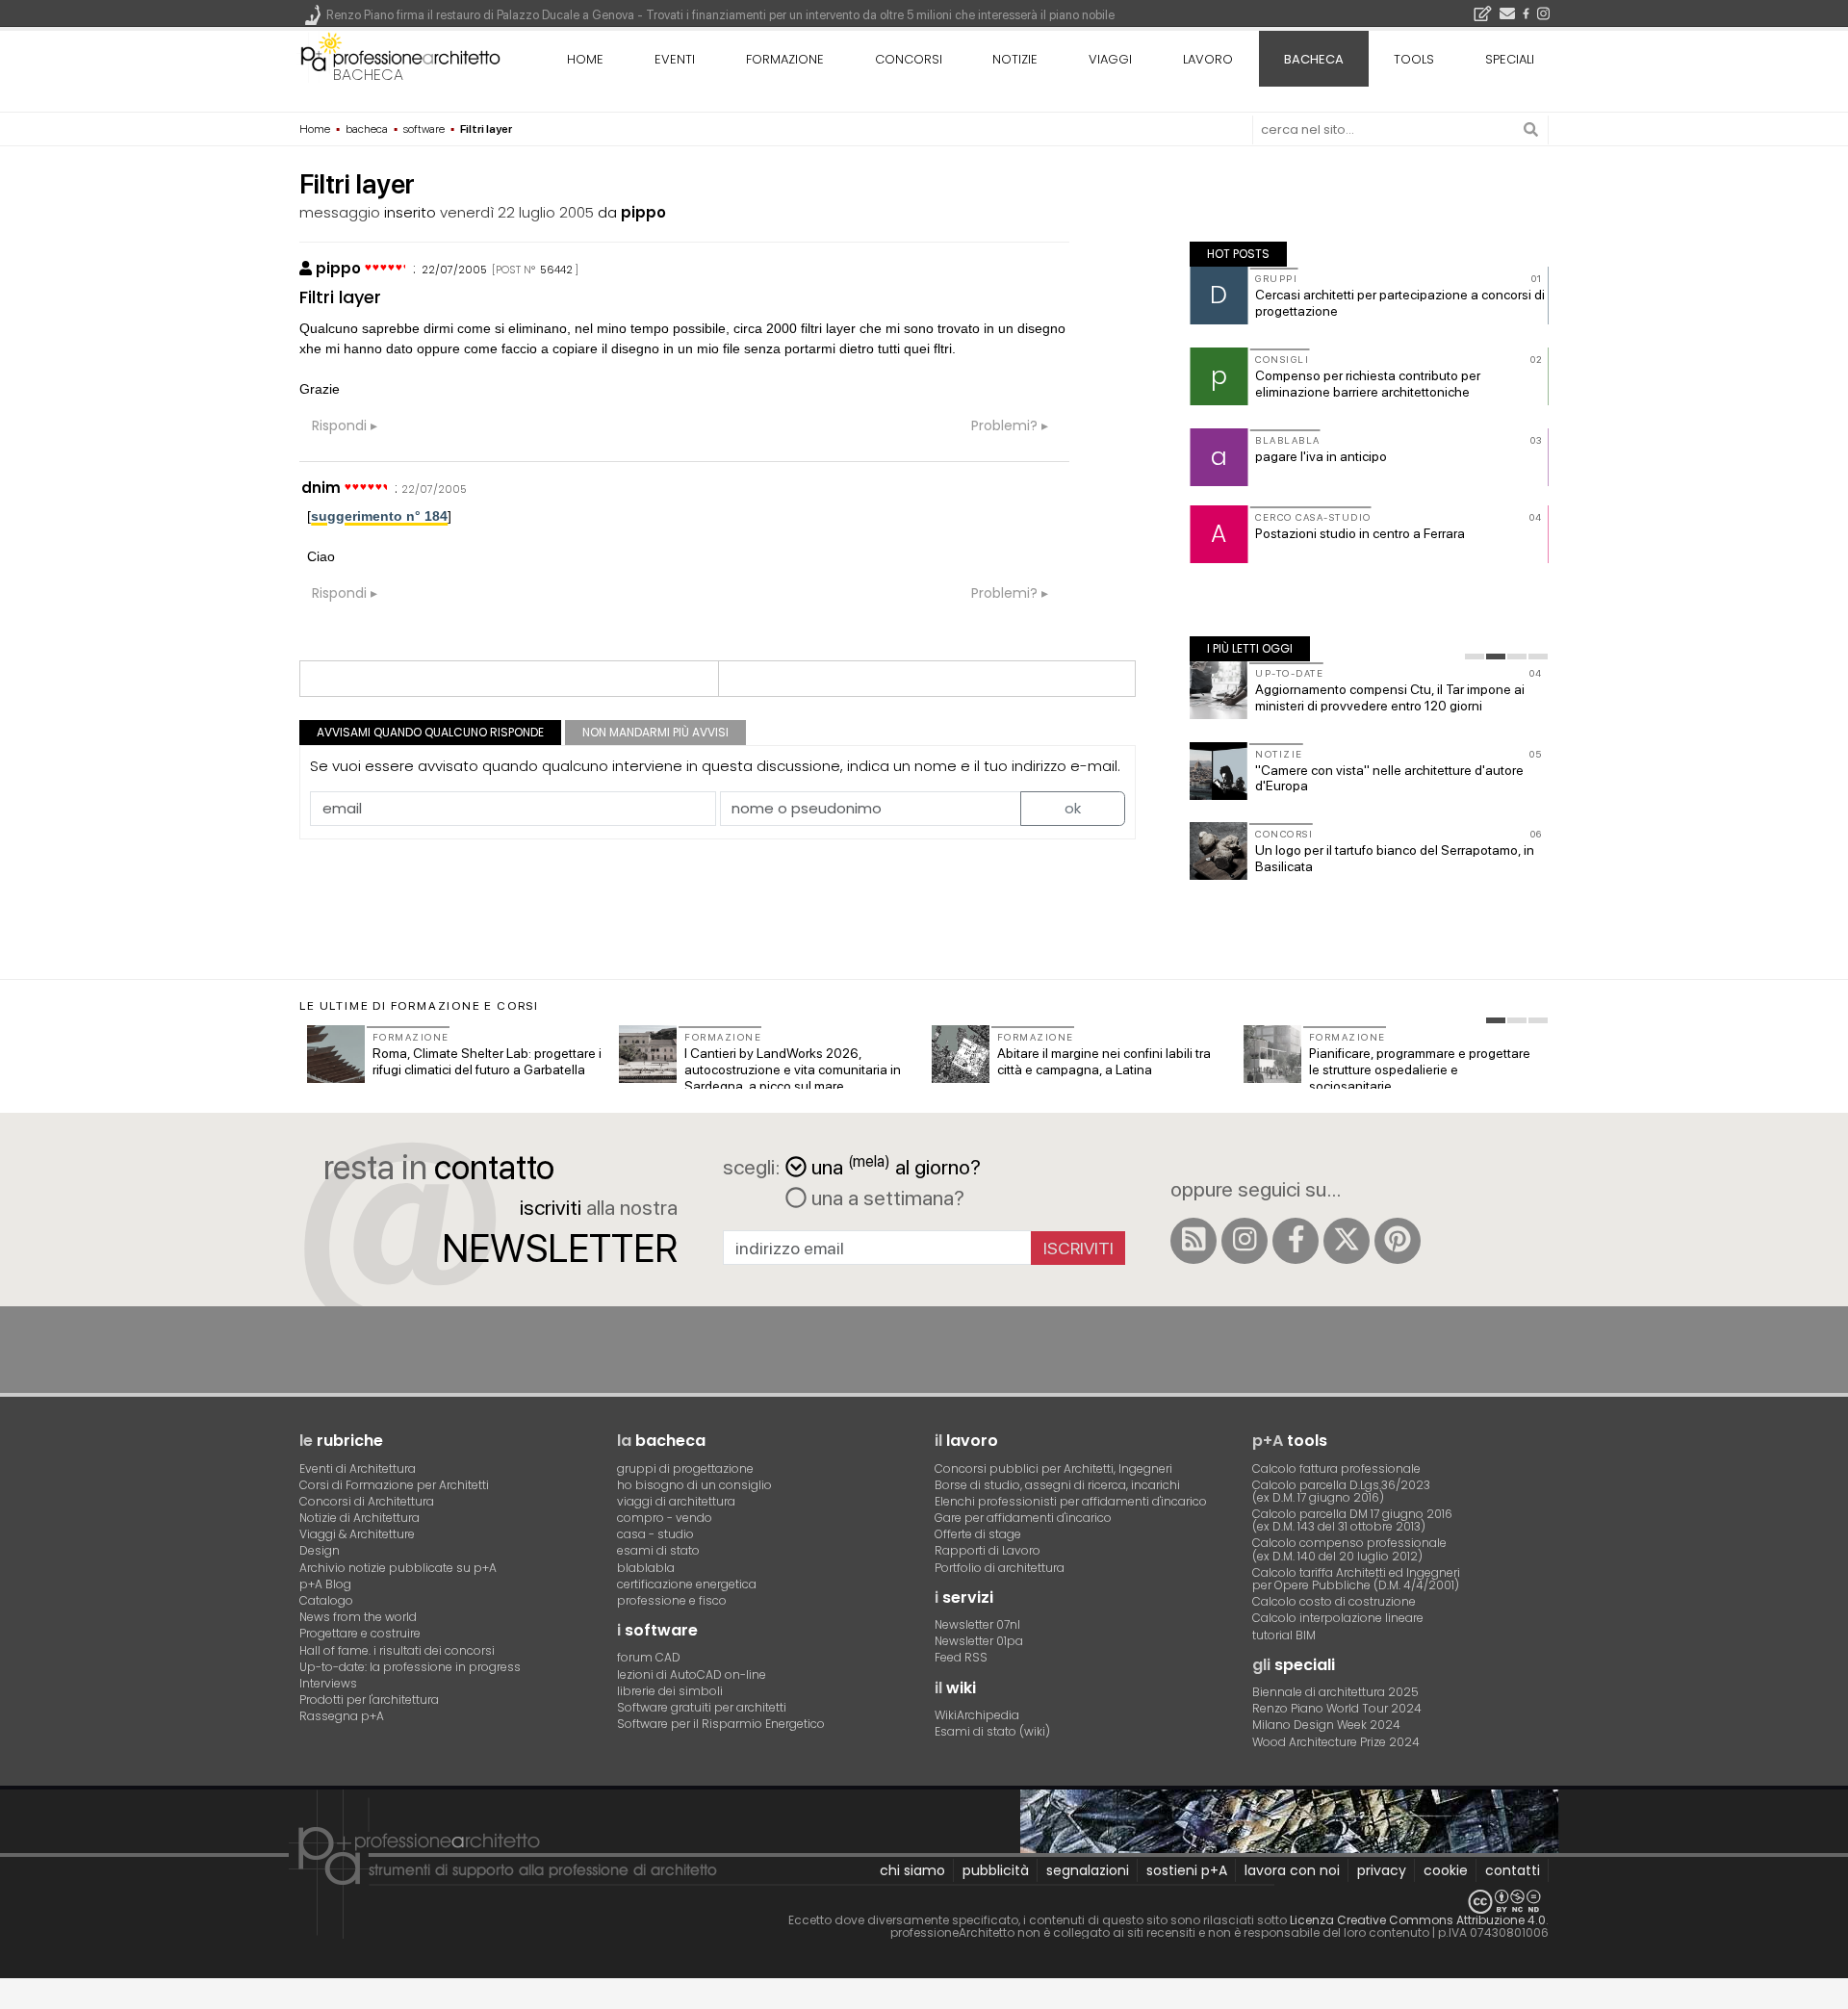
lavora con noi (1292, 1870)
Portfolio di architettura (1000, 1568)
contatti (1513, 1870)
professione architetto (400, 57)
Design (320, 1550)
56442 (556, 270)
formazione (785, 59)
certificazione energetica (687, 1584)
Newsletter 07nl (977, 1624)
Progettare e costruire (360, 1633)
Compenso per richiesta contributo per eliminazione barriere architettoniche (1368, 384)
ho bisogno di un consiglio (694, 1485)
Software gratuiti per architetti (702, 1707)
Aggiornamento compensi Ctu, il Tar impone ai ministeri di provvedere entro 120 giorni (1390, 697)
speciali (1510, 59)
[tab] (1475, 657)
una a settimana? (885, 1198)
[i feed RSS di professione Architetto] (1193, 1241)
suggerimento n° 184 (379, 516)
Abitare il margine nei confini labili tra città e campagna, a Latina (1104, 1061)
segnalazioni (1088, 1870)
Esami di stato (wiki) (992, 1731)
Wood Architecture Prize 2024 (1336, 1742)
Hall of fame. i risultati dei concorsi (397, 1650)
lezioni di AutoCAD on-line (692, 1674)
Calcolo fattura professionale (1336, 1468)
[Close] (12, 2000)
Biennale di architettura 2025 (1335, 1692)
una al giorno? (896, 1165)
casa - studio (655, 1534)
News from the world (358, 1617)
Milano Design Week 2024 (1326, 1725)
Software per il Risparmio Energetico (721, 1724)
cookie (1446, 1870)
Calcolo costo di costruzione (1334, 1601)
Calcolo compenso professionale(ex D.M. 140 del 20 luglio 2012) (1349, 1549)
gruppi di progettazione (685, 1468)
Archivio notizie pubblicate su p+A (398, 1568)
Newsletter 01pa (979, 1641)
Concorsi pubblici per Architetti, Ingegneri (1053, 1468)
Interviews (328, 1683)
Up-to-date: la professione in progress (410, 1667)
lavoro (1208, 59)
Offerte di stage (978, 1534)
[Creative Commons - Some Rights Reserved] (924, 1902)
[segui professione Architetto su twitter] (1347, 1241)
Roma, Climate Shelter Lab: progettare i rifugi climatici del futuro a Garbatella (487, 1061)
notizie (1015, 59)
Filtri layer (340, 297)
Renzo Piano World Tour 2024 (1337, 1708)
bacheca (368, 75)
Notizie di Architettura (359, 1518)
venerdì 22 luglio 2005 (517, 212)
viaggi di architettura (676, 1501)
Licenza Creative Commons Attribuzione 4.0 (1418, 1920)
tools (1414, 59)
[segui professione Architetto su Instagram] (1245, 1241)
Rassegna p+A (342, 1716)
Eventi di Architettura (358, 1468)
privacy (1382, 1870)
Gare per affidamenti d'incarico (1023, 1518)
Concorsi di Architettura (367, 1501)
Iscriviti (1078, 1248)
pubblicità (996, 1870)
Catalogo (326, 1600)
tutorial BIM (1284, 1635)
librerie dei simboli (670, 1691)
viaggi (1110, 59)
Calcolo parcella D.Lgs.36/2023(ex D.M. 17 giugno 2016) (1341, 1491)
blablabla (646, 1568)
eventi (675, 59)
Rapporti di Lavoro (988, 1550)
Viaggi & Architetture (357, 1534)
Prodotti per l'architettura (369, 1700)
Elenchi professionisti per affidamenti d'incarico (1071, 1501)
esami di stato (658, 1550)
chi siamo (912, 1870)
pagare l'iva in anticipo (1321, 456)
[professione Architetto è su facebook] (1296, 1241)
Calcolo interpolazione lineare (1338, 1618)
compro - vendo (665, 1518)
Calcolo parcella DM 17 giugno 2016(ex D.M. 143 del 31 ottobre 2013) (1352, 1520)
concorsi (909, 59)
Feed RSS (961, 1657)
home (585, 59)
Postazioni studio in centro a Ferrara (1360, 533)
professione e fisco (672, 1600)
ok (1073, 808)
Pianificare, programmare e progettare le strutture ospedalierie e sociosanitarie (1420, 1069)
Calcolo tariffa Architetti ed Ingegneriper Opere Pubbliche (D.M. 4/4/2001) (1356, 1579)
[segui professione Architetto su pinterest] (1398, 1241)
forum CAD (649, 1657)
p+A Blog (325, 1584)
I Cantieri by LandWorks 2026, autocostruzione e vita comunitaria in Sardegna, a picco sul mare (793, 1069)
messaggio (340, 212)
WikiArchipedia (977, 1715)
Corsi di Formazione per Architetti (394, 1485)
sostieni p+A (1187, 1870)
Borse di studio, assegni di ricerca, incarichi (1057, 1485)
